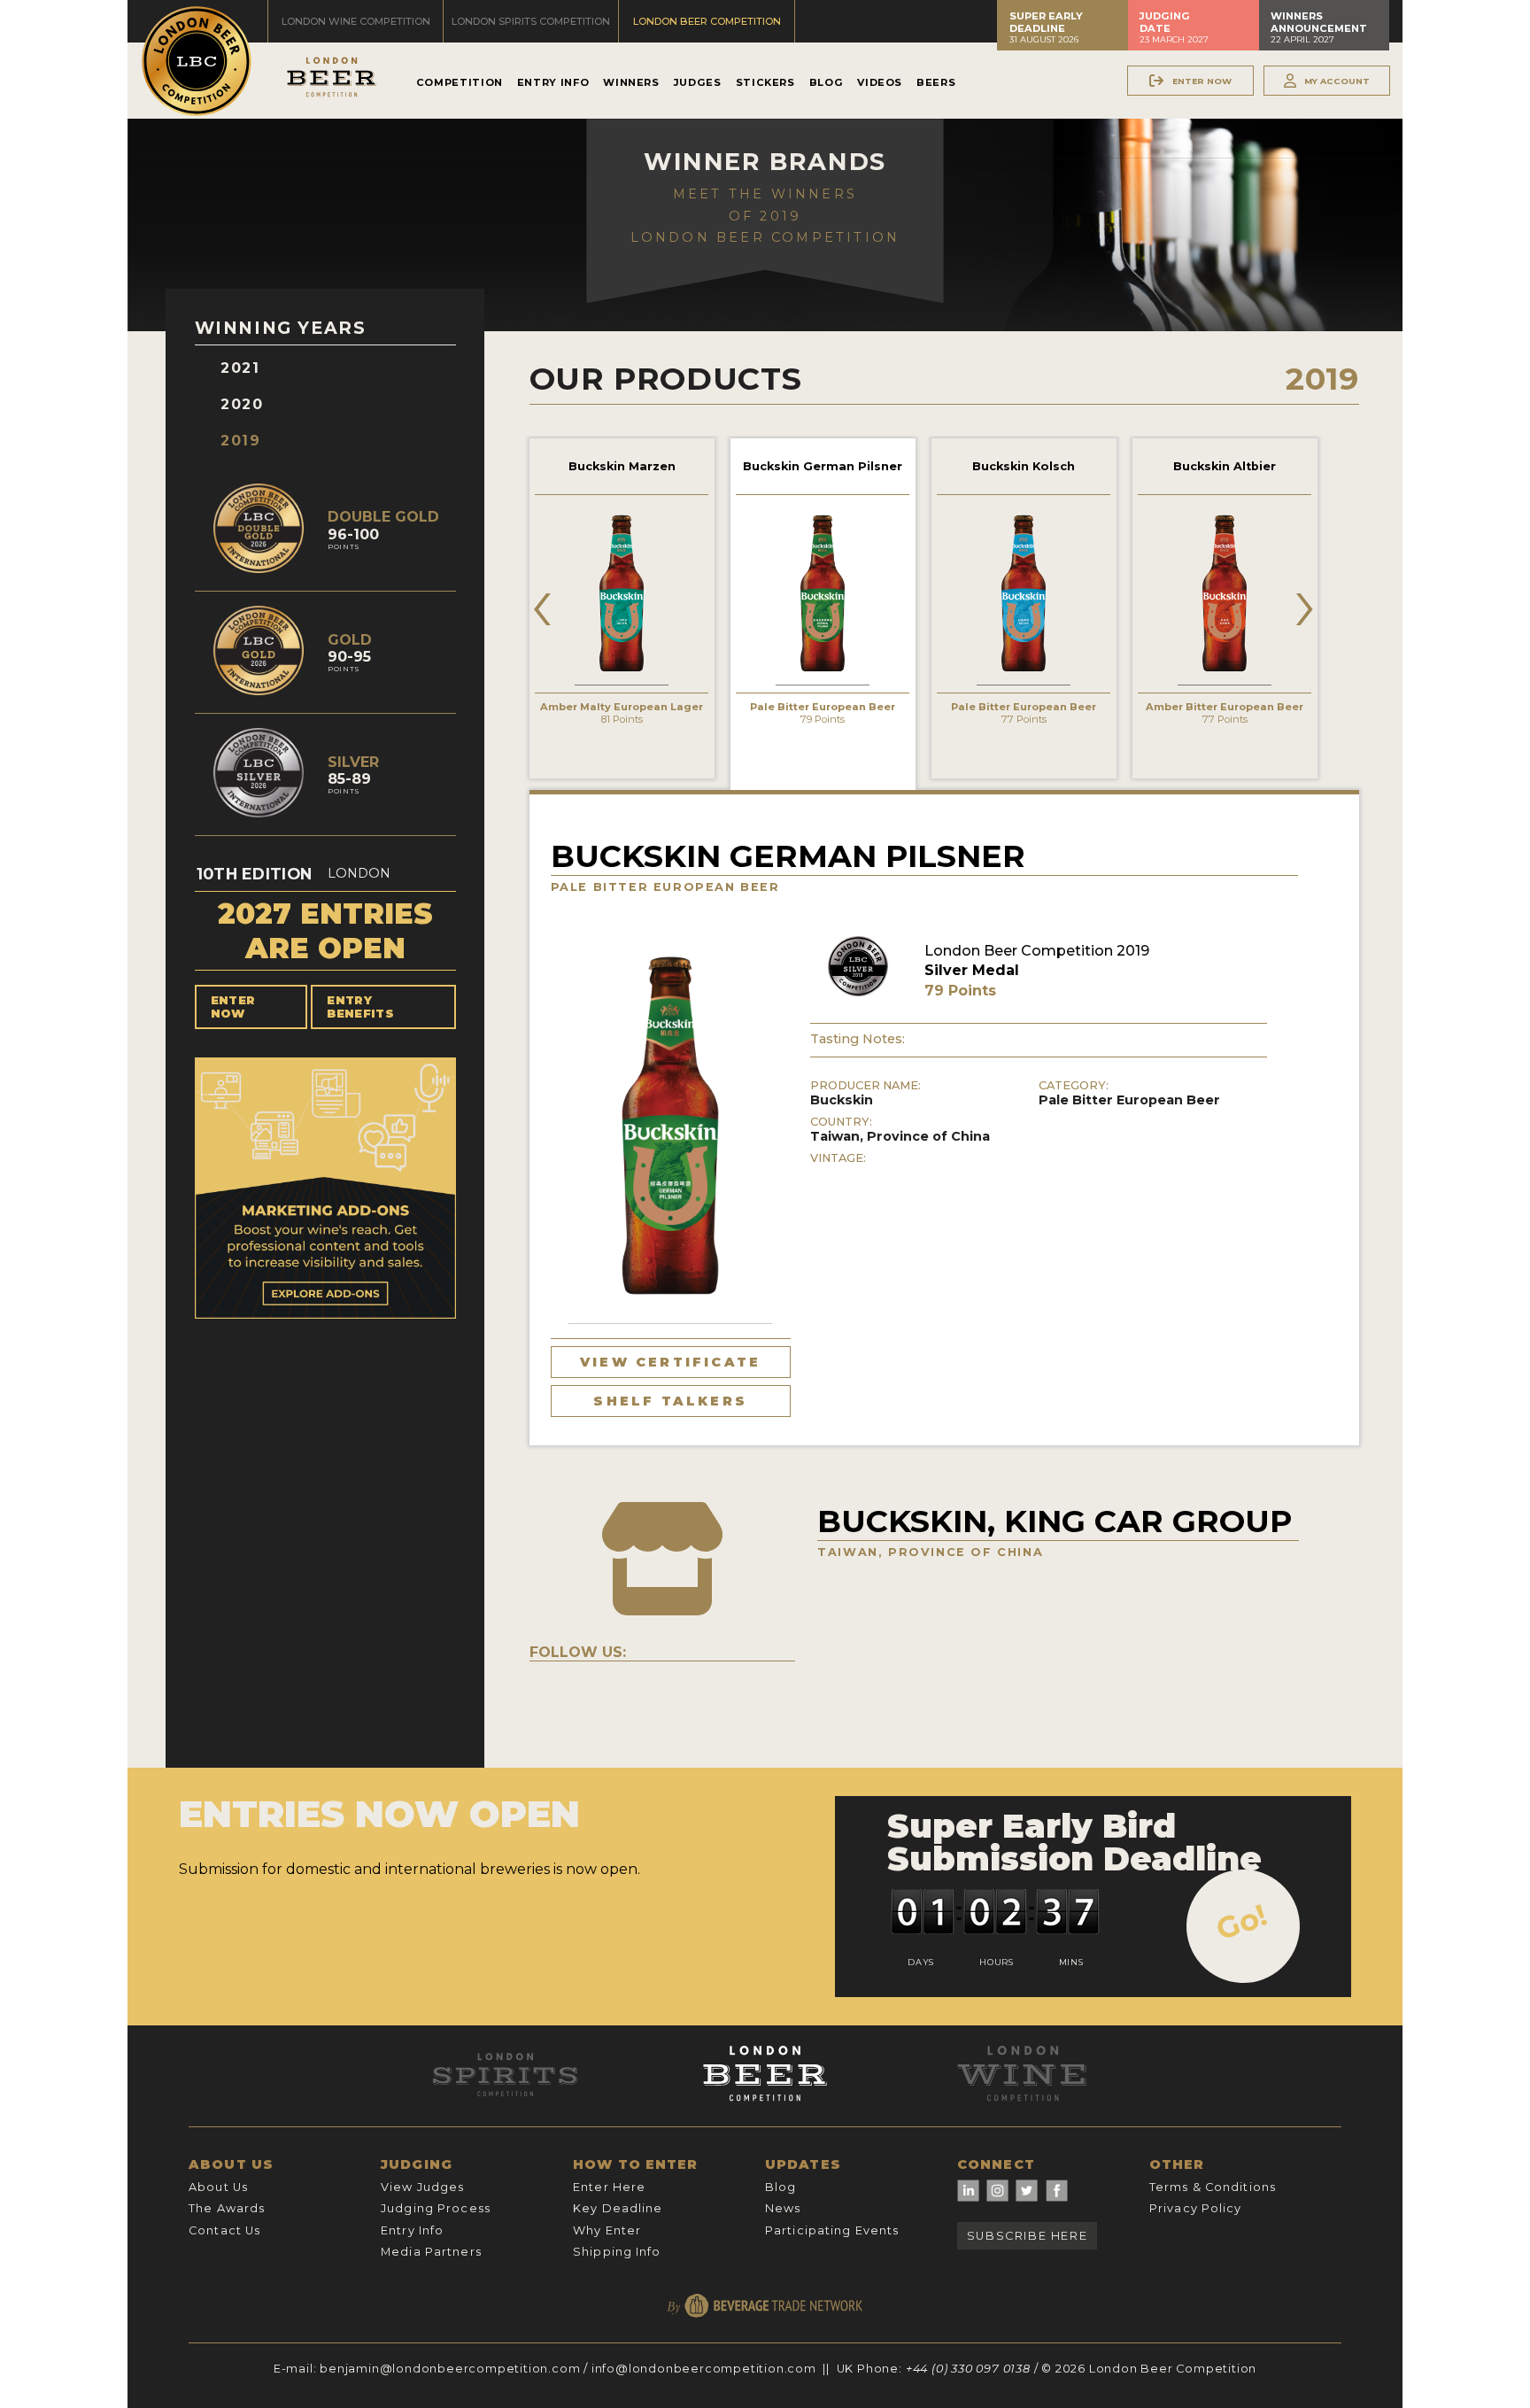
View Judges (422, 2187)
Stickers (765, 82)
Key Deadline (618, 2208)
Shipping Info (617, 2252)
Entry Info (553, 82)
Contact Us (224, 2230)
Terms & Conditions (1213, 2187)
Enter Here (609, 2187)
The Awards (227, 2208)
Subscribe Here (1027, 2236)
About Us (218, 2187)
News (783, 2208)
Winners (631, 82)
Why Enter (607, 2230)
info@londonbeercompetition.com (704, 2369)
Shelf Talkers (670, 1401)
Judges (698, 82)
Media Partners (431, 2252)
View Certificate (670, 1362)
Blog (827, 82)
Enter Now (233, 1007)
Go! (1242, 1922)
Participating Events (832, 2230)
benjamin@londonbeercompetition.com (450, 2369)
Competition (460, 82)
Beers (936, 82)
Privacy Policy (1196, 2208)
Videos (880, 82)
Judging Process (436, 2208)
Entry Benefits (360, 1007)
